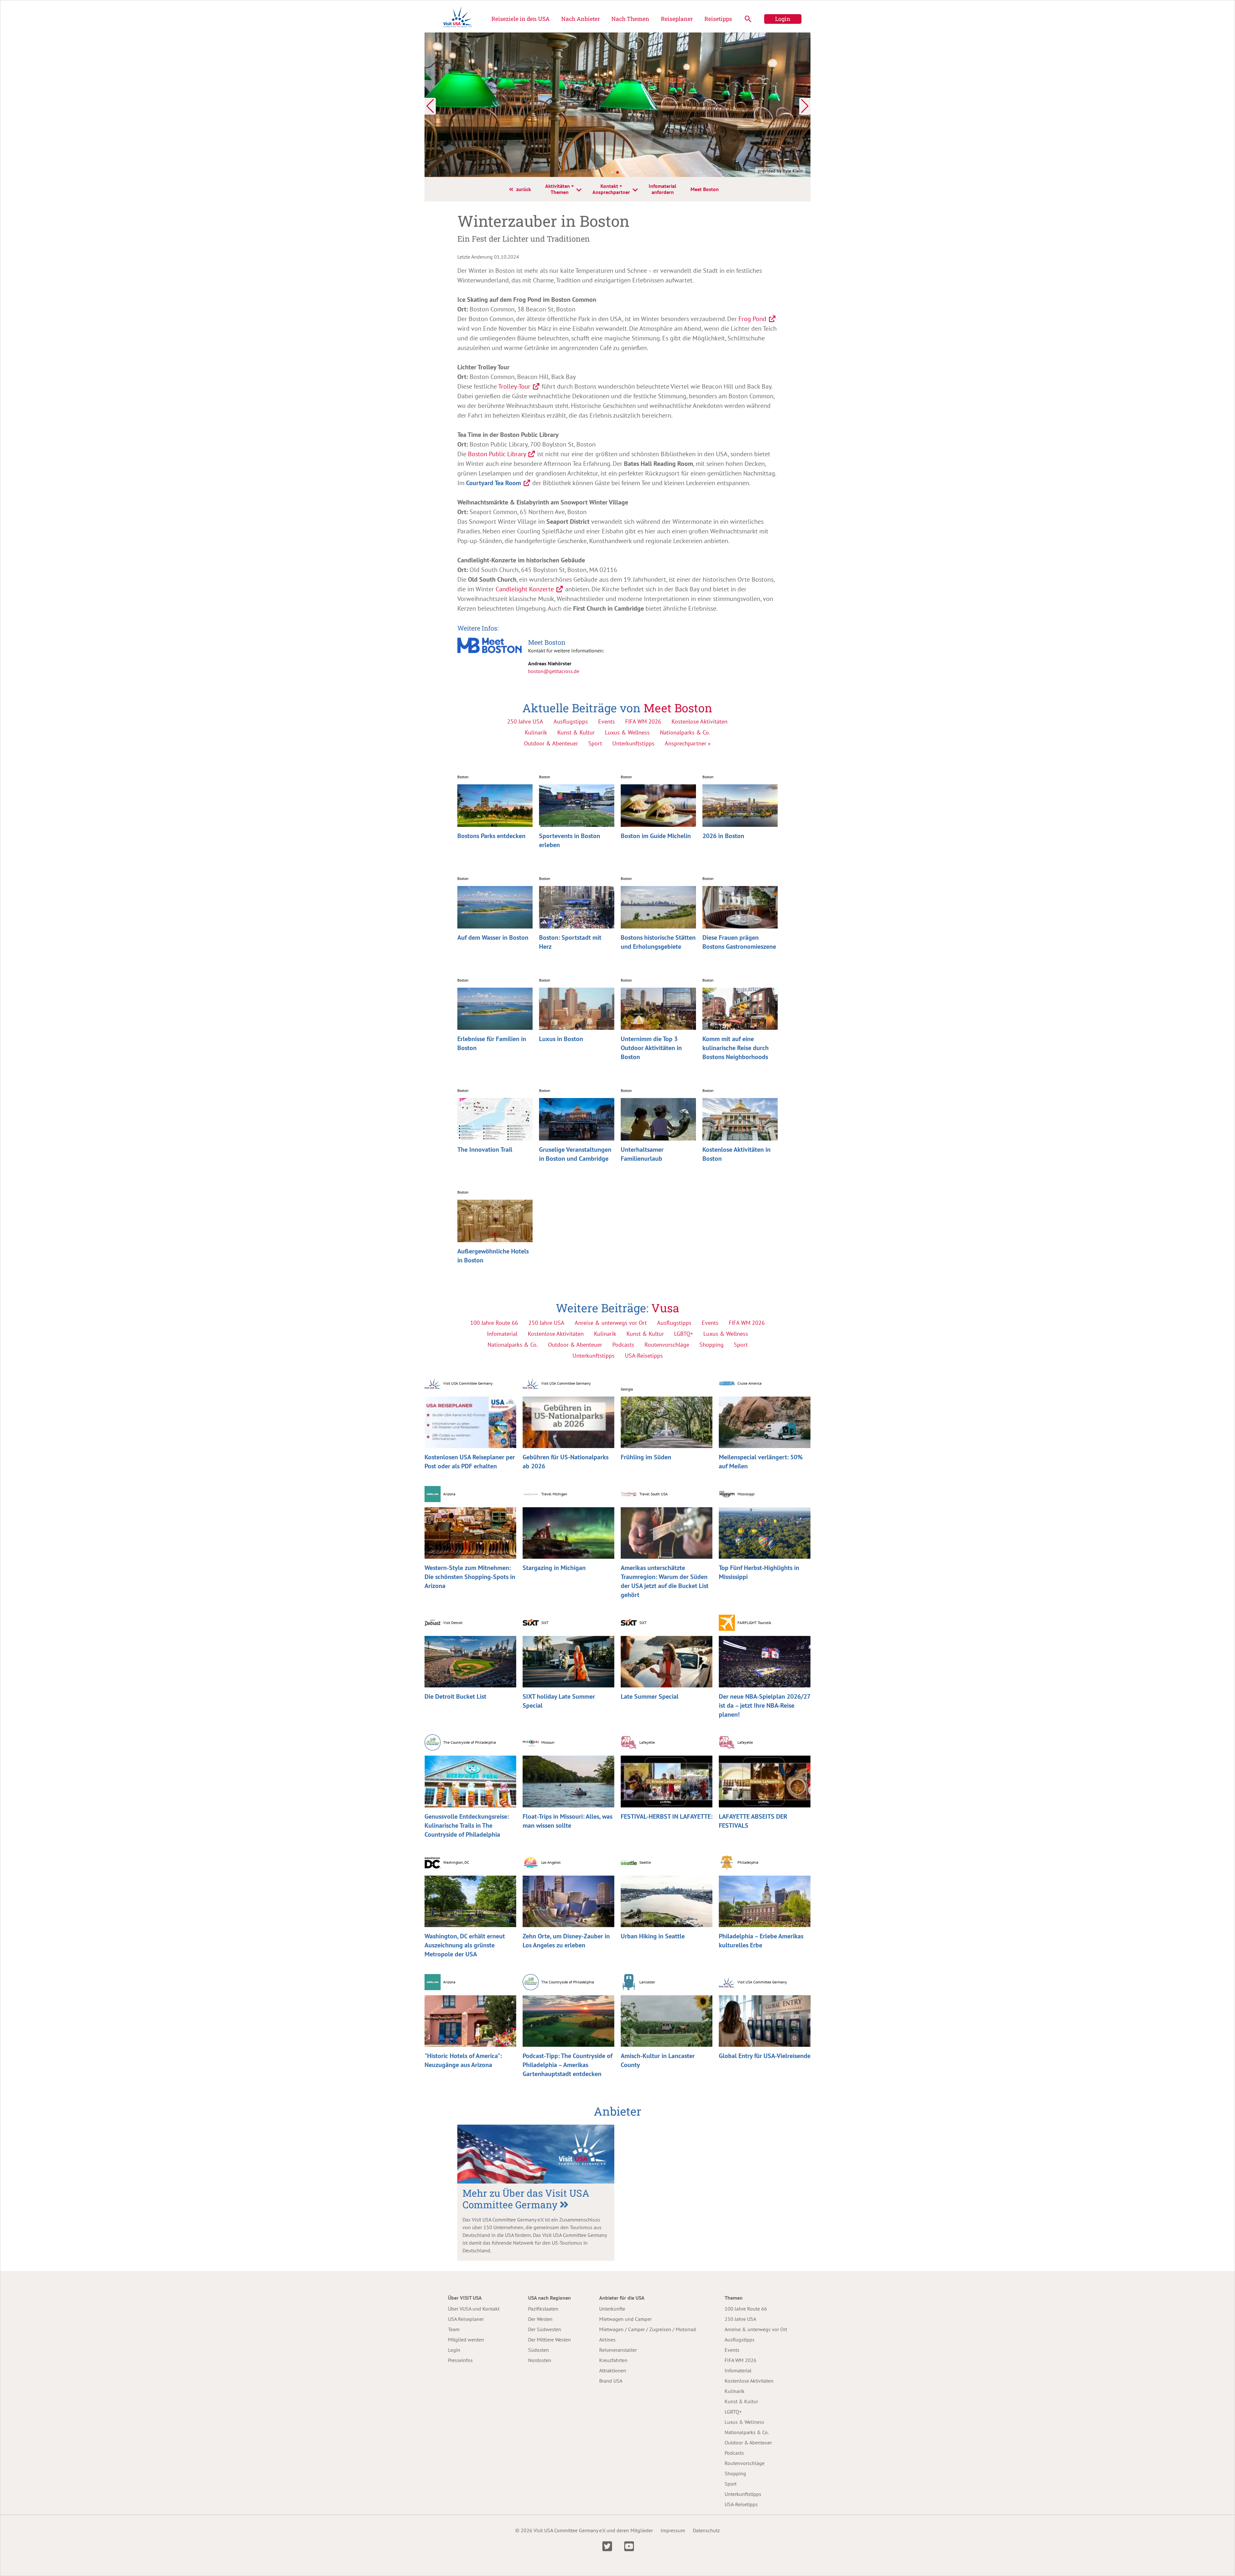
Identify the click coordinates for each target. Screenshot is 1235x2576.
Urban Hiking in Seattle (653, 1936)
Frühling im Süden (646, 1457)
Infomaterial (738, 2370)
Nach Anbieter (581, 19)
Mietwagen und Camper (625, 2319)
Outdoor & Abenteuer (551, 743)
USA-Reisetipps (741, 2504)
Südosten (539, 2350)
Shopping (735, 2473)
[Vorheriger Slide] (430, 106)
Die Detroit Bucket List (455, 1696)
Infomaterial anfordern (663, 189)
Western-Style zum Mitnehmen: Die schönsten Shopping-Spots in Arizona (470, 1577)
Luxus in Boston (561, 1039)
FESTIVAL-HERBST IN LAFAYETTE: (667, 1816)
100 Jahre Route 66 (746, 2309)
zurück (524, 189)
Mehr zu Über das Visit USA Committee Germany (526, 2199)
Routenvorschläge (745, 2463)
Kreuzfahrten (613, 2360)
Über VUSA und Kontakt (474, 2309)
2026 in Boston (723, 836)
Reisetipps (718, 19)
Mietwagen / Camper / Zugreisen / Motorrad (648, 2329)
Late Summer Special (650, 1696)
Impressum (673, 2530)
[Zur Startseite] (458, 19)
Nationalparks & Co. (685, 732)
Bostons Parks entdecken (491, 836)
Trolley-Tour (514, 386)
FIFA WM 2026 (643, 721)
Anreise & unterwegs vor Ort (756, 2329)
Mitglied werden (466, 2340)
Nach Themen (630, 19)
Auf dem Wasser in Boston (493, 937)
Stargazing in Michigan (554, 1568)
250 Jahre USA (525, 721)
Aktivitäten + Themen (559, 189)
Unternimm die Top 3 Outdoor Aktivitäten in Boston (651, 1048)
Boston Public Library (497, 454)
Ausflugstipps (571, 721)
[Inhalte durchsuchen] (748, 19)
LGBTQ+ (733, 2412)
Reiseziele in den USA (521, 19)
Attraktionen (613, 2370)
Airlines (607, 2340)
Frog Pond (752, 319)
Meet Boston (705, 189)
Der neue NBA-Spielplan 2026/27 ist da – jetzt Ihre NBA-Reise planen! (764, 1705)
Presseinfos (460, 2360)
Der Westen (540, 2319)
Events (607, 721)
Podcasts (734, 2453)
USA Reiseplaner (466, 2319)
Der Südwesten (545, 2329)
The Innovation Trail (485, 1150)
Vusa (665, 1308)
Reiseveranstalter (618, 2350)
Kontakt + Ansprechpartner (611, 189)
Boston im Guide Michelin (656, 836)
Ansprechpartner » (688, 743)
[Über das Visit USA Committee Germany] (536, 2154)
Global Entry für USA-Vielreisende (765, 2056)
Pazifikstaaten (543, 2309)
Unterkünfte (612, 2309)
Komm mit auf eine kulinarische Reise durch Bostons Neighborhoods (736, 1048)
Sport (595, 743)
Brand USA (611, 2381)
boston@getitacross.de (554, 671)
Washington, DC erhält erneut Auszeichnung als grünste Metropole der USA (465, 1945)
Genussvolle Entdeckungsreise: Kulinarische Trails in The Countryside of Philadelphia (467, 1825)
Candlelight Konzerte (525, 589)
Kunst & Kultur (576, 732)
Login (783, 19)
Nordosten (540, 2360)
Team (454, 2329)
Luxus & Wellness (627, 732)
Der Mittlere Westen (549, 2340)
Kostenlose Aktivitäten (700, 721)
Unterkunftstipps (633, 743)
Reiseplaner (677, 19)
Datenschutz (706, 2530)
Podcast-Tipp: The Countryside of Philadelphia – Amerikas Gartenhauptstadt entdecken (567, 2065)
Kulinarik (536, 732)
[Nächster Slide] (805, 106)
